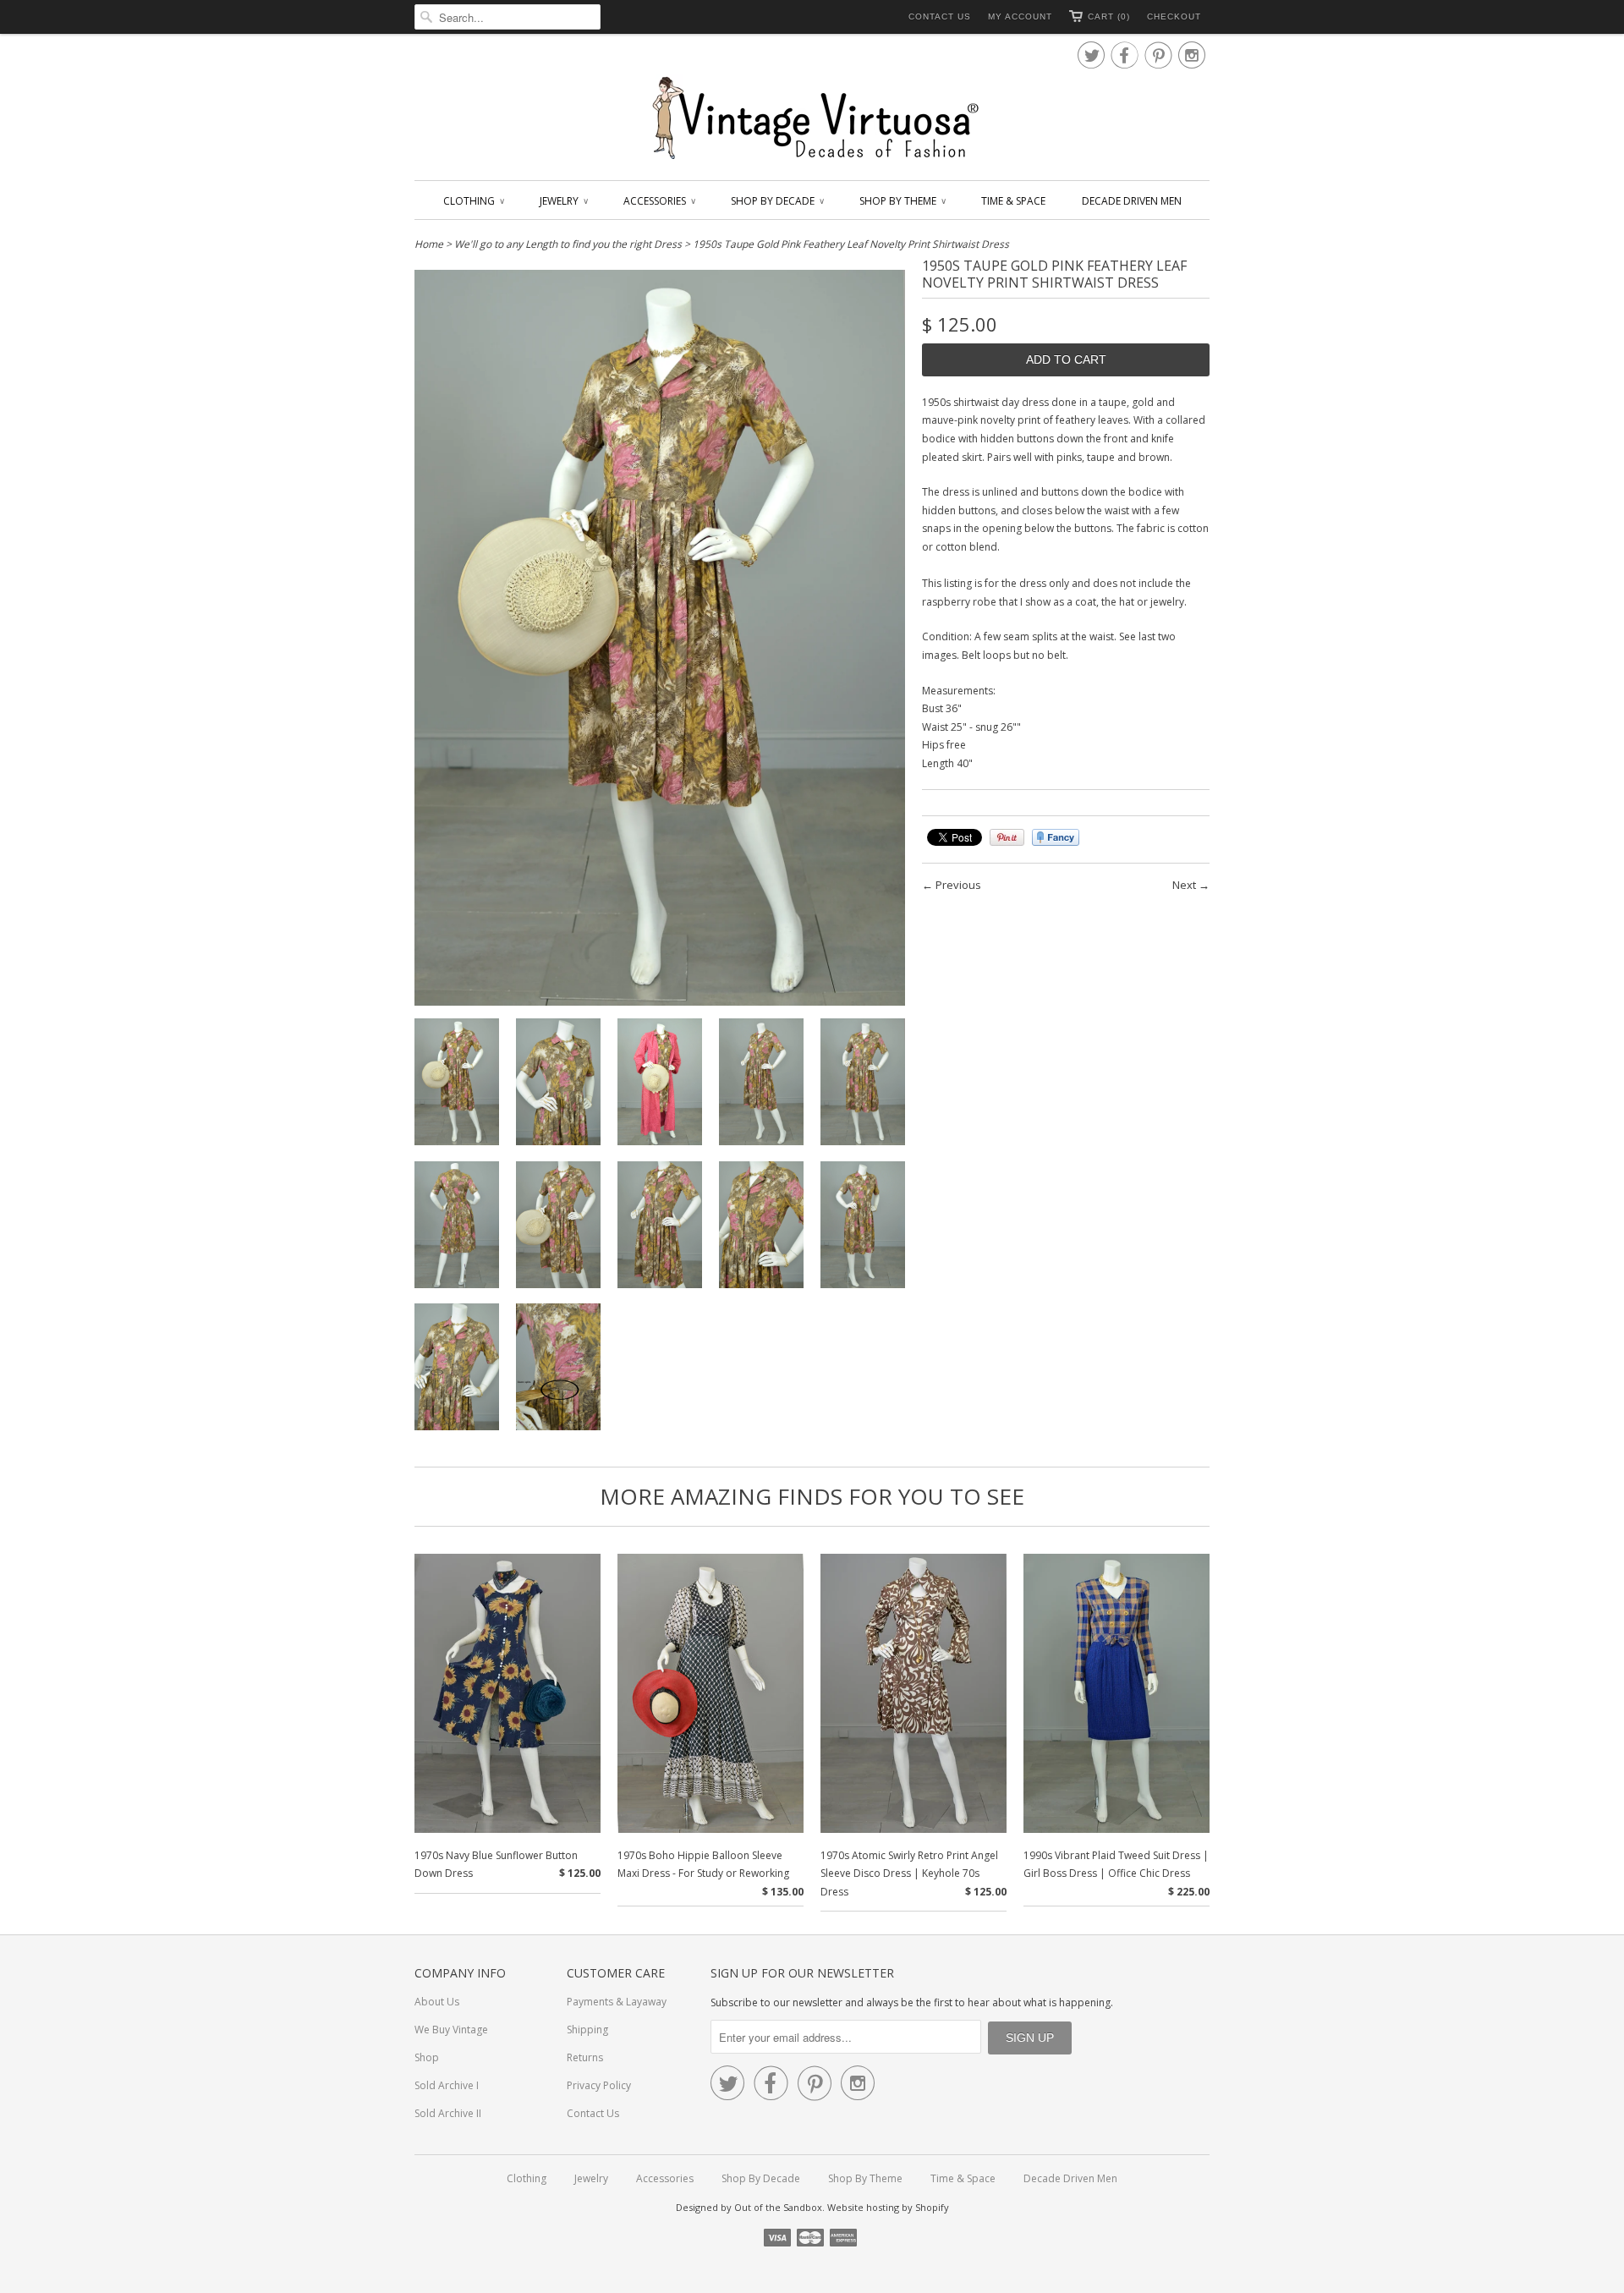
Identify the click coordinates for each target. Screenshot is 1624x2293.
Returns (585, 2057)
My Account (1020, 16)
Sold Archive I (447, 2085)
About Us (437, 2002)
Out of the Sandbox (778, 2207)
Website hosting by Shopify (888, 2207)
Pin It (1007, 837)
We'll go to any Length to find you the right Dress (568, 244)
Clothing (473, 201)
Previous (958, 885)
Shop (427, 2057)
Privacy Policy (599, 2085)
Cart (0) (1109, 16)
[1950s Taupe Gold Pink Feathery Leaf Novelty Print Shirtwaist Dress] (457, 1085)
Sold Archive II (448, 2113)
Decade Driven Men (1132, 201)
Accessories (659, 201)
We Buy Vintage (451, 2030)
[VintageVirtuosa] (812, 119)
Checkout (1174, 16)
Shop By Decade (777, 201)
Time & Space (1013, 201)
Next (1184, 885)
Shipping (587, 2030)
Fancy (1056, 837)
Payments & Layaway (617, 2002)
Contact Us (940, 16)
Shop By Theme (902, 201)
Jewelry (563, 201)
